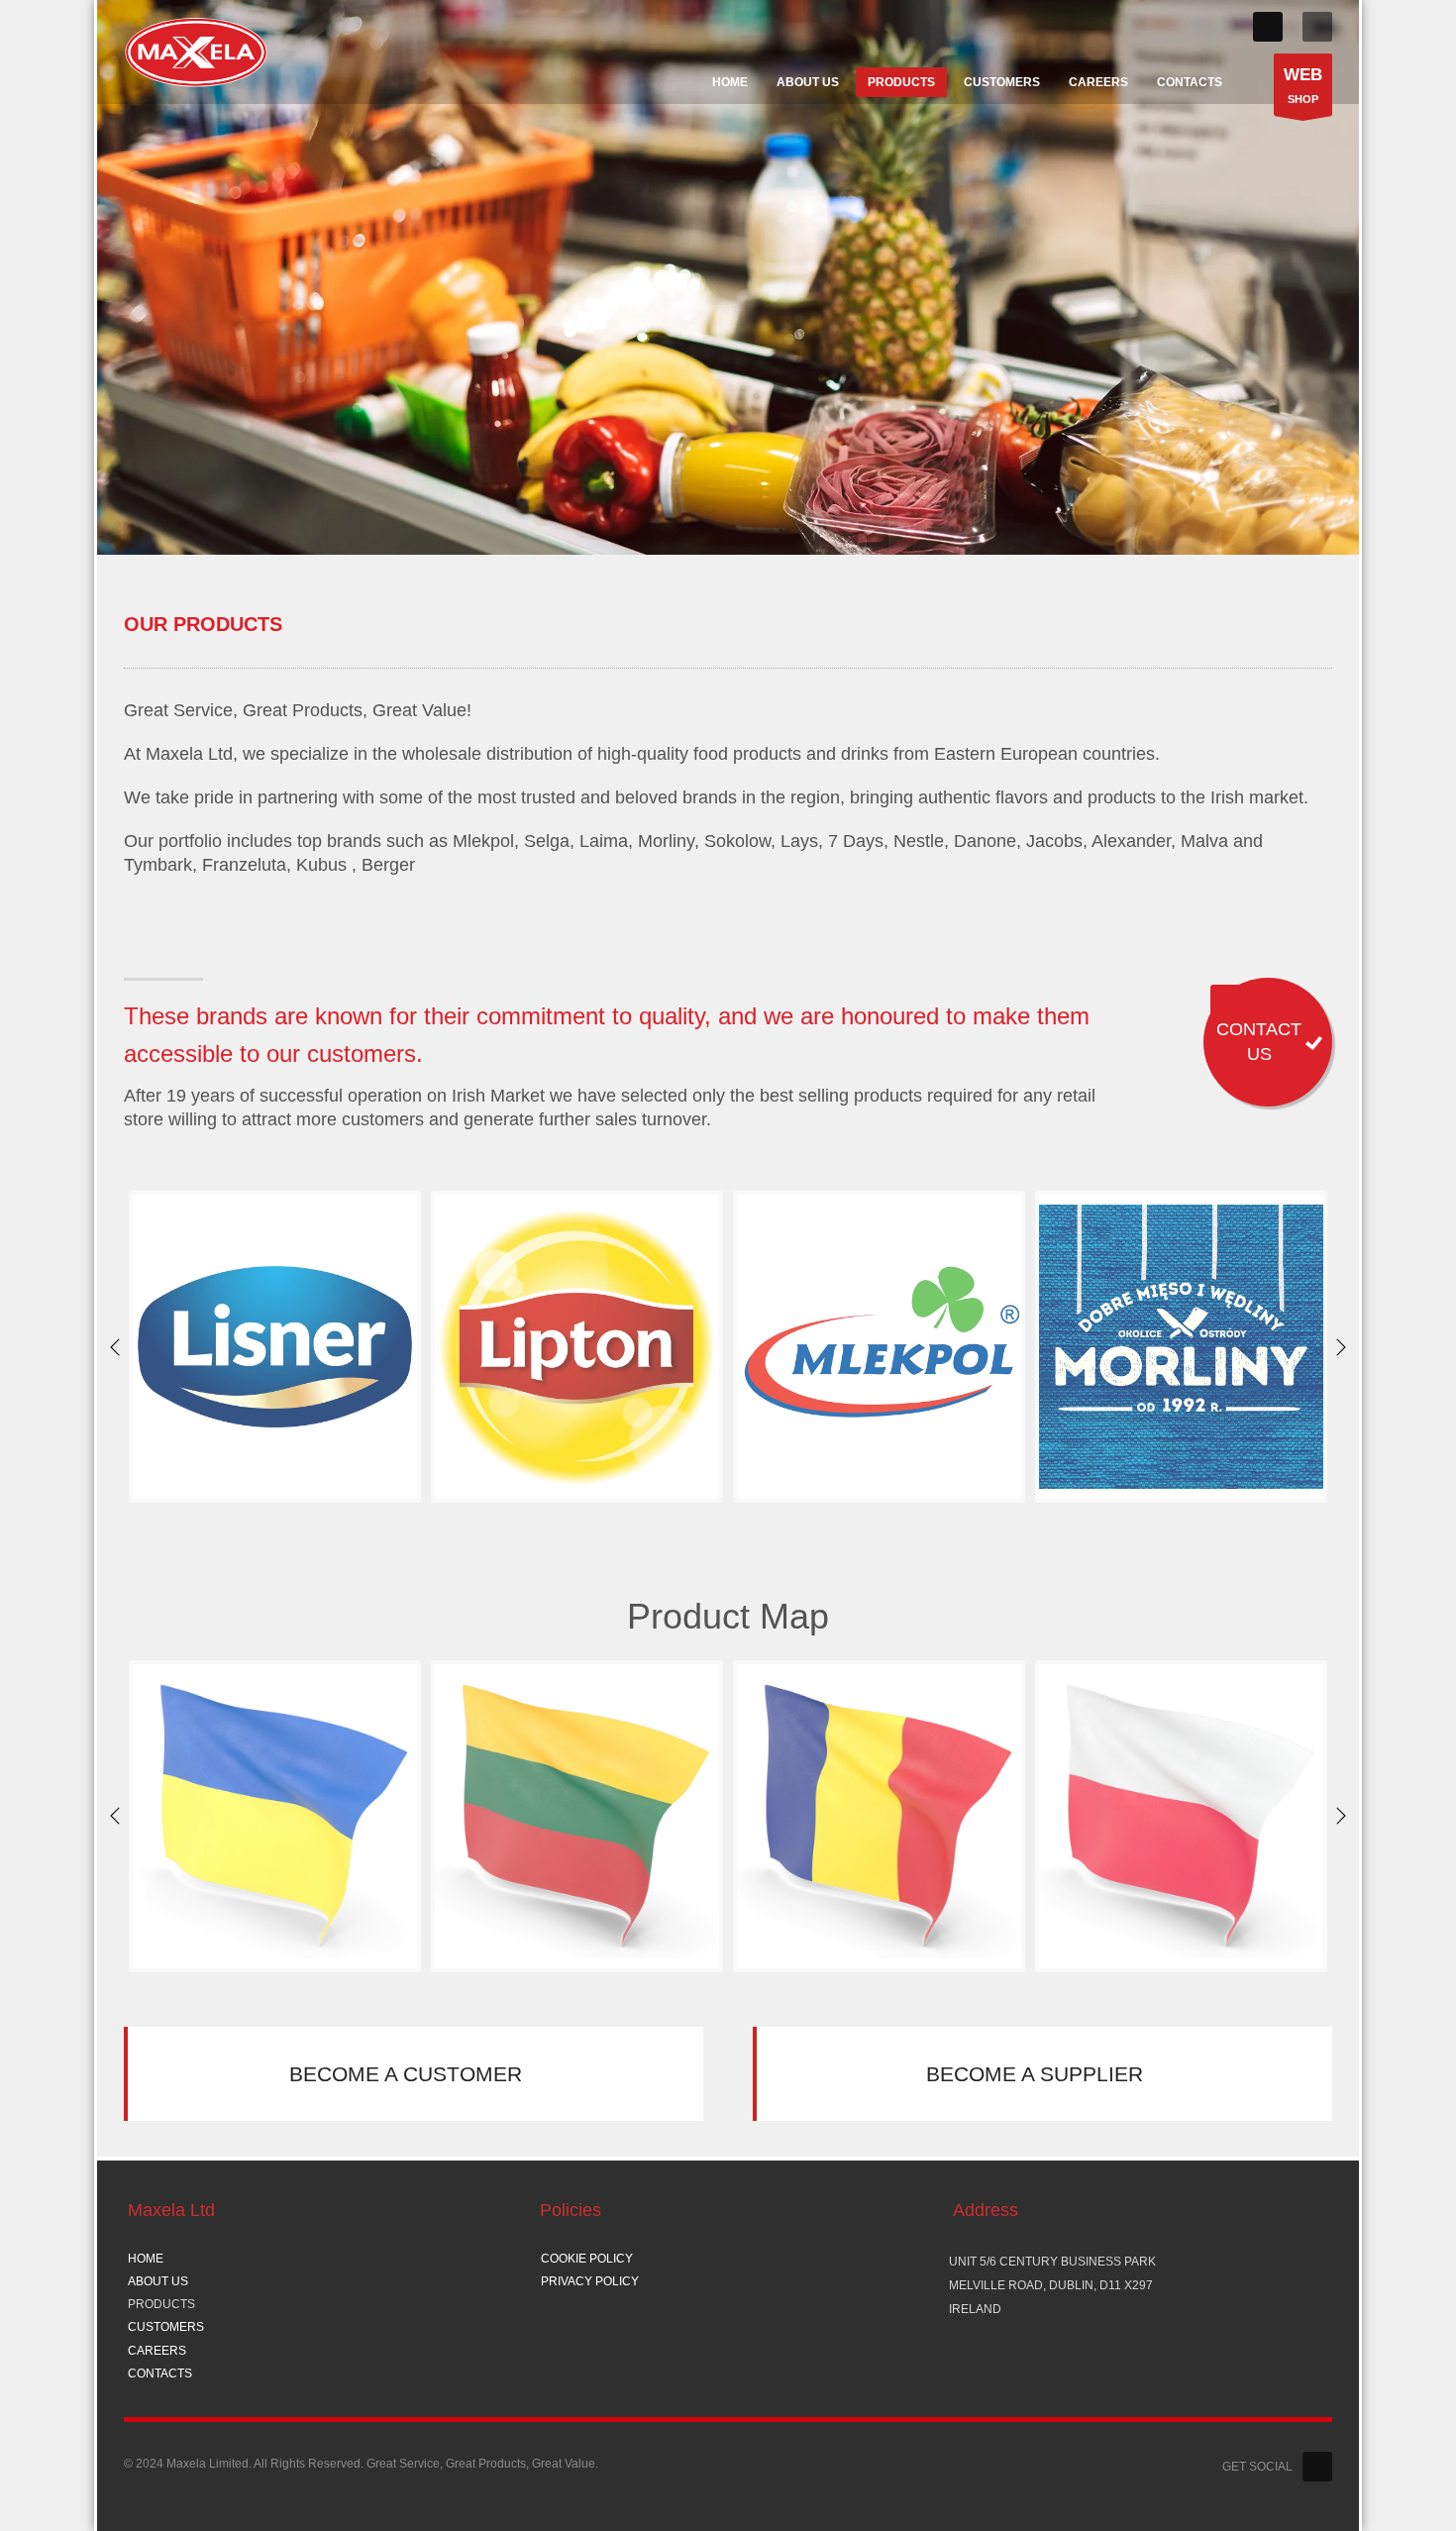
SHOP (1303, 85)
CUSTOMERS (166, 2327)
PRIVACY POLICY (590, 2281)
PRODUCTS (161, 2304)
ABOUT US (158, 2281)
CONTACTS (160, 2373)
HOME (146, 2259)
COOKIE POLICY (587, 2259)
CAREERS (157, 2351)
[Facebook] (1268, 27)
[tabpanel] (728, 277)
